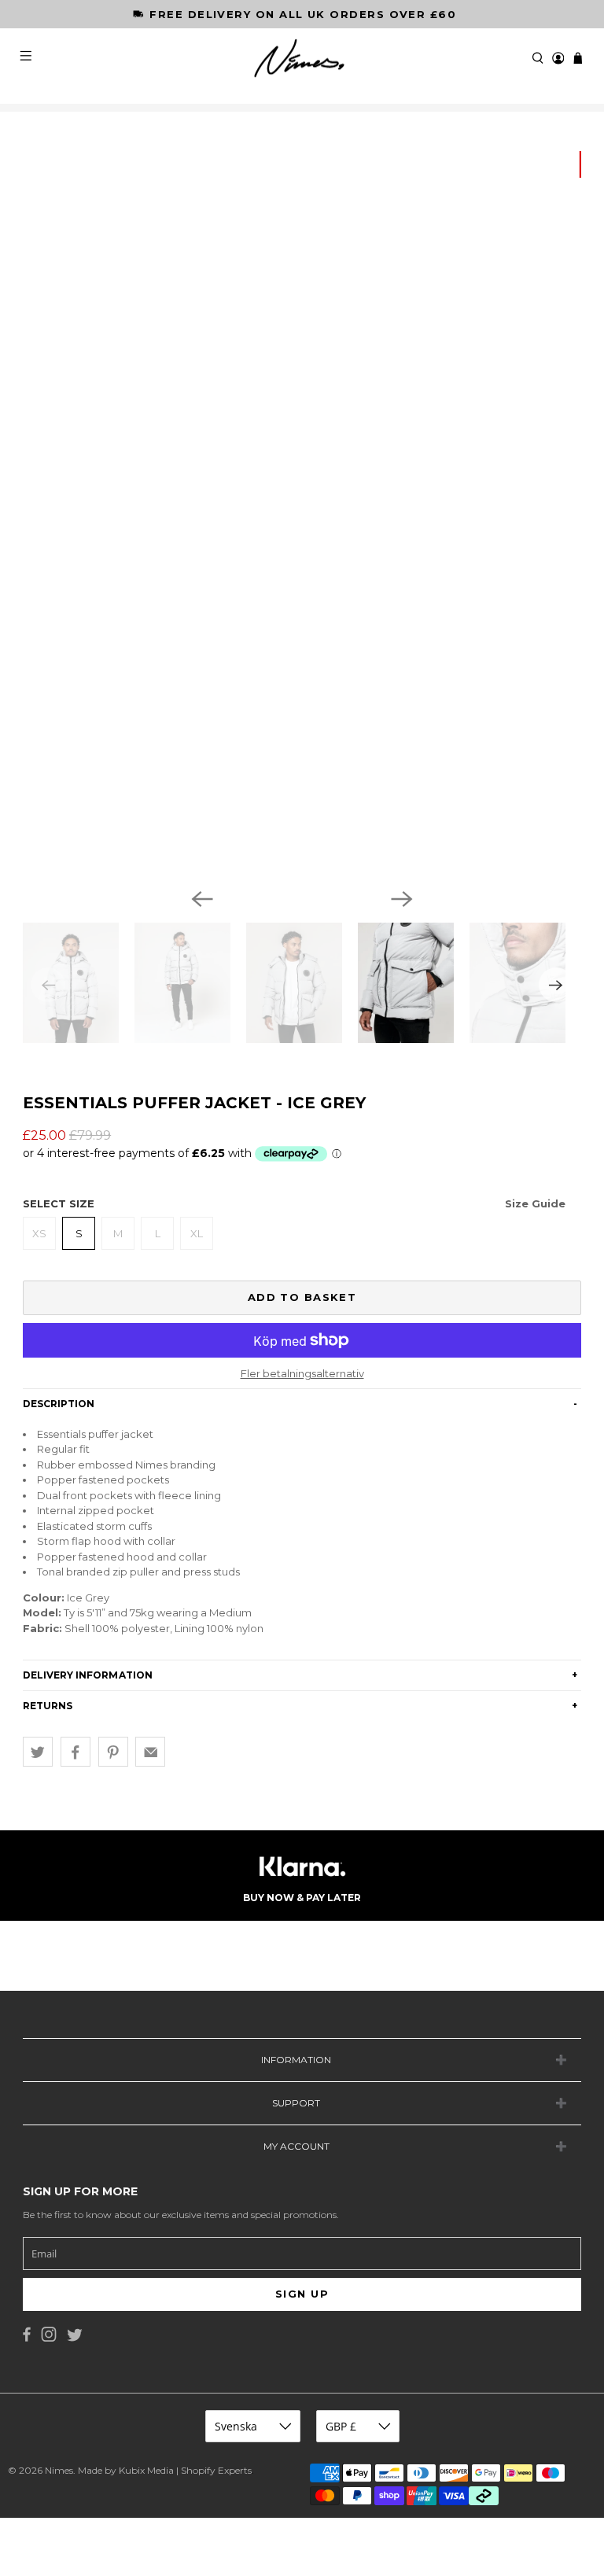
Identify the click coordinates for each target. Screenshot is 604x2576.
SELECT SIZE (294, 1203)
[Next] (402, 899)
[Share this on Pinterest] (113, 1752)
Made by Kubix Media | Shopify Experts (165, 2470)
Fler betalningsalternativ (302, 1374)
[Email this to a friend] (150, 1752)
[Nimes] (302, 59)
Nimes (59, 2470)
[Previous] (202, 899)
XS (39, 1233)
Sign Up (302, 2294)
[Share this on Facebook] (75, 1752)
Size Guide (535, 1203)
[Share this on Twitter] (38, 1752)
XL (197, 1233)
